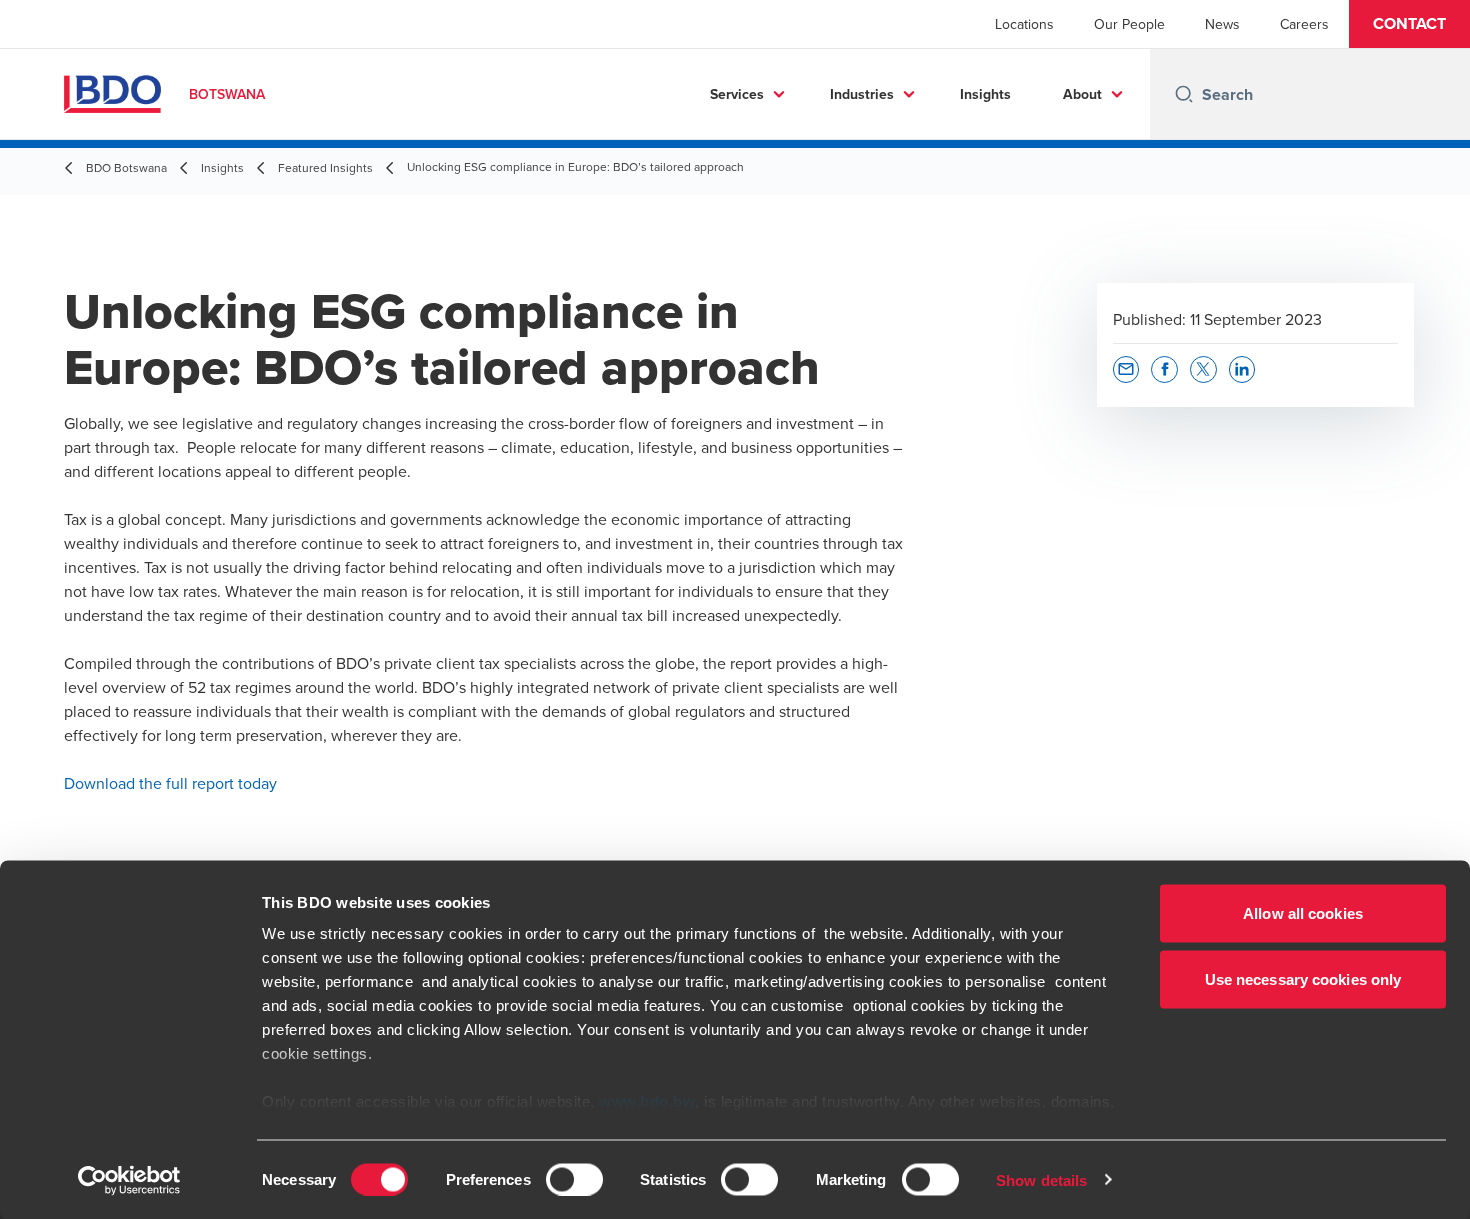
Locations (1024, 24)
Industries (862, 94)
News (1222, 24)
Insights (985, 94)
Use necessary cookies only (1303, 978)
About (1082, 94)
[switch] (574, 1179)
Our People (1129, 24)
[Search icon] (1184, 94)
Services (737, 94)
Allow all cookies (1303, 913)
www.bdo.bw (647, 1101)
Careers (1304, 24)
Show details (1041, 1179)
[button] (1409, 24)
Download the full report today (170, 783)
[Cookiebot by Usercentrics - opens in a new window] (129, 1180)
